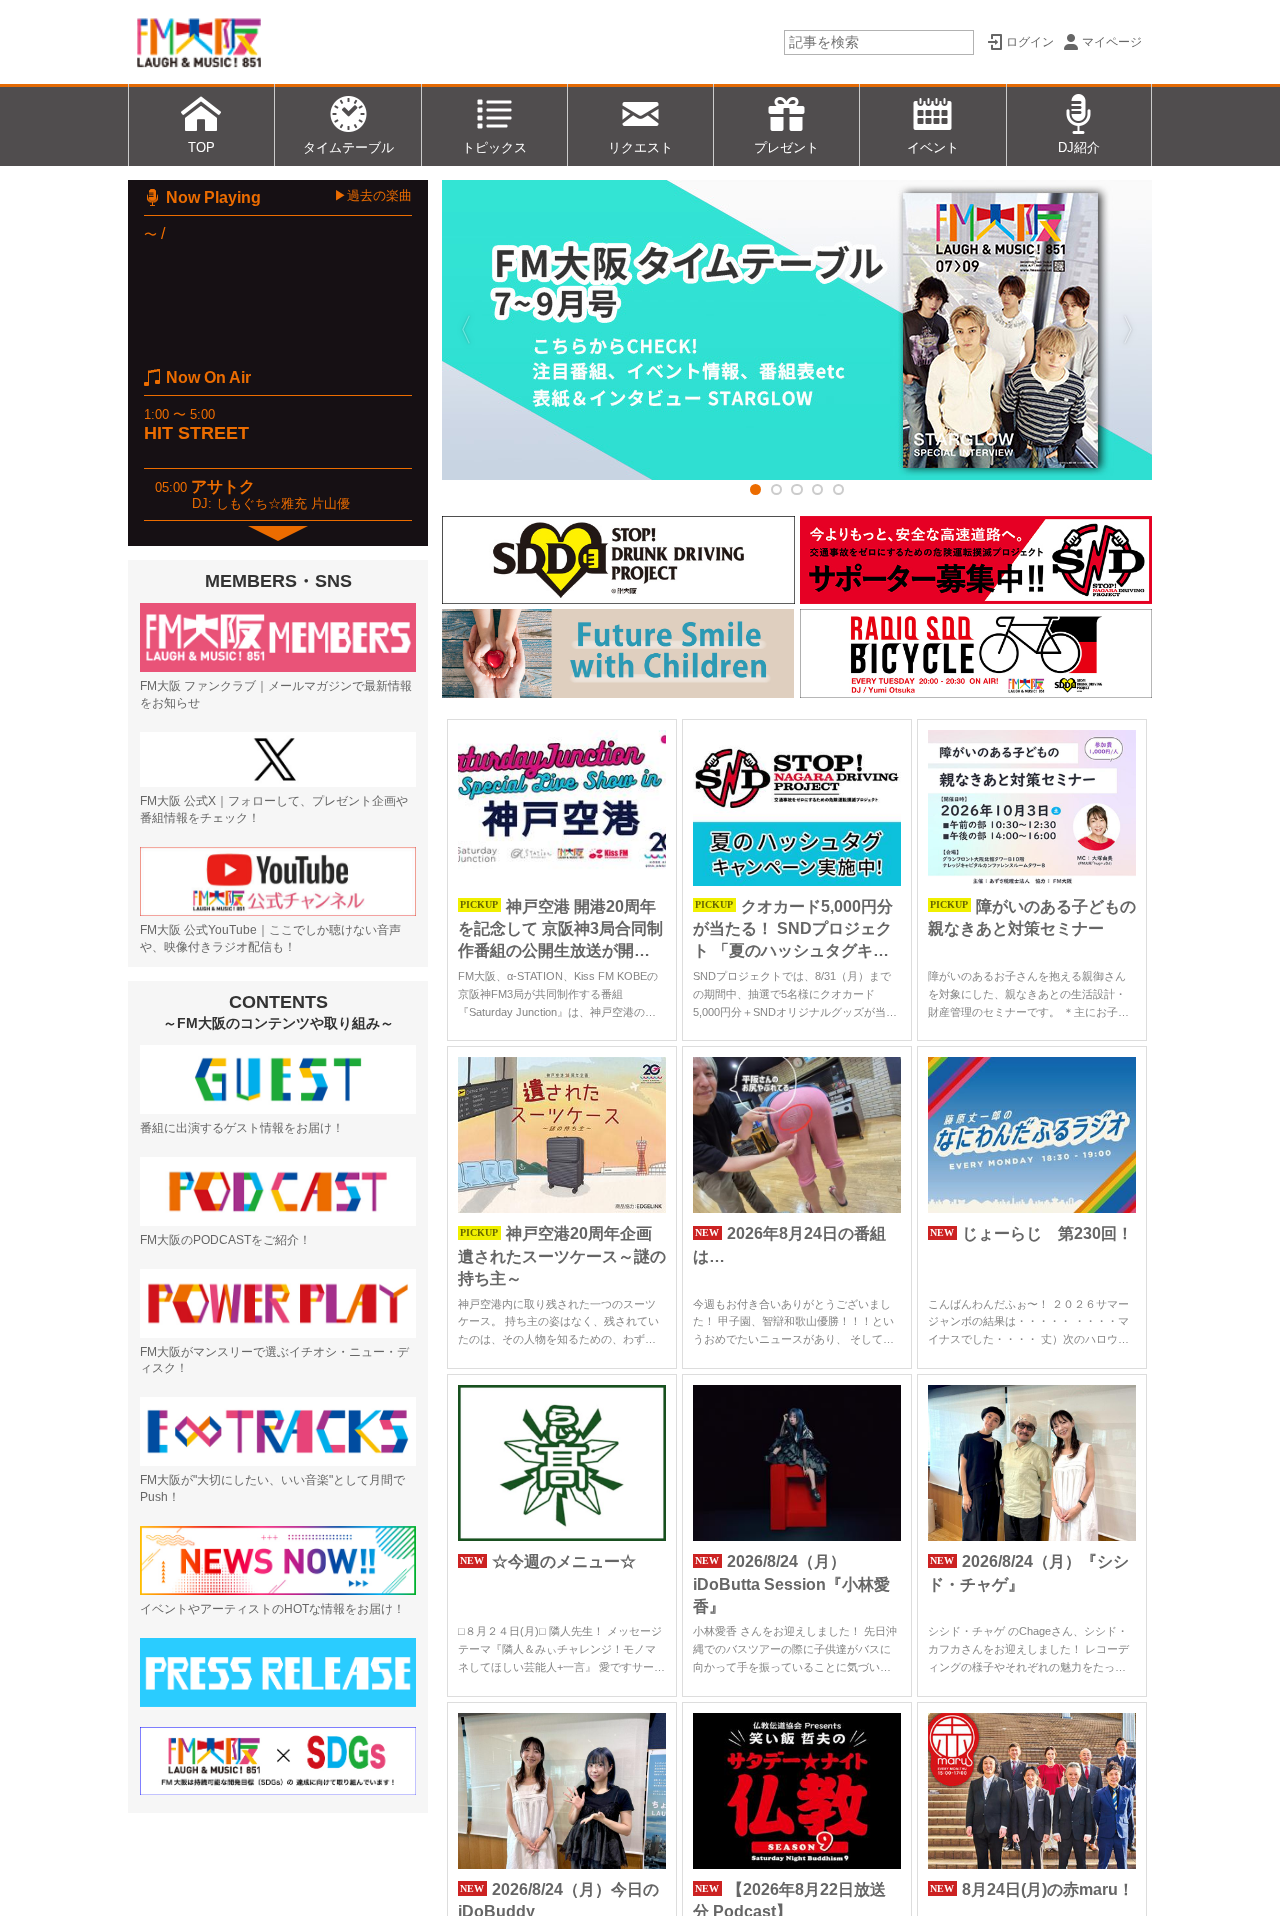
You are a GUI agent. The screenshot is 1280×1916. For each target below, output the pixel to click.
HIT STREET (196, 433)
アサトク (223, 486)
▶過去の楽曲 (373, 195)
